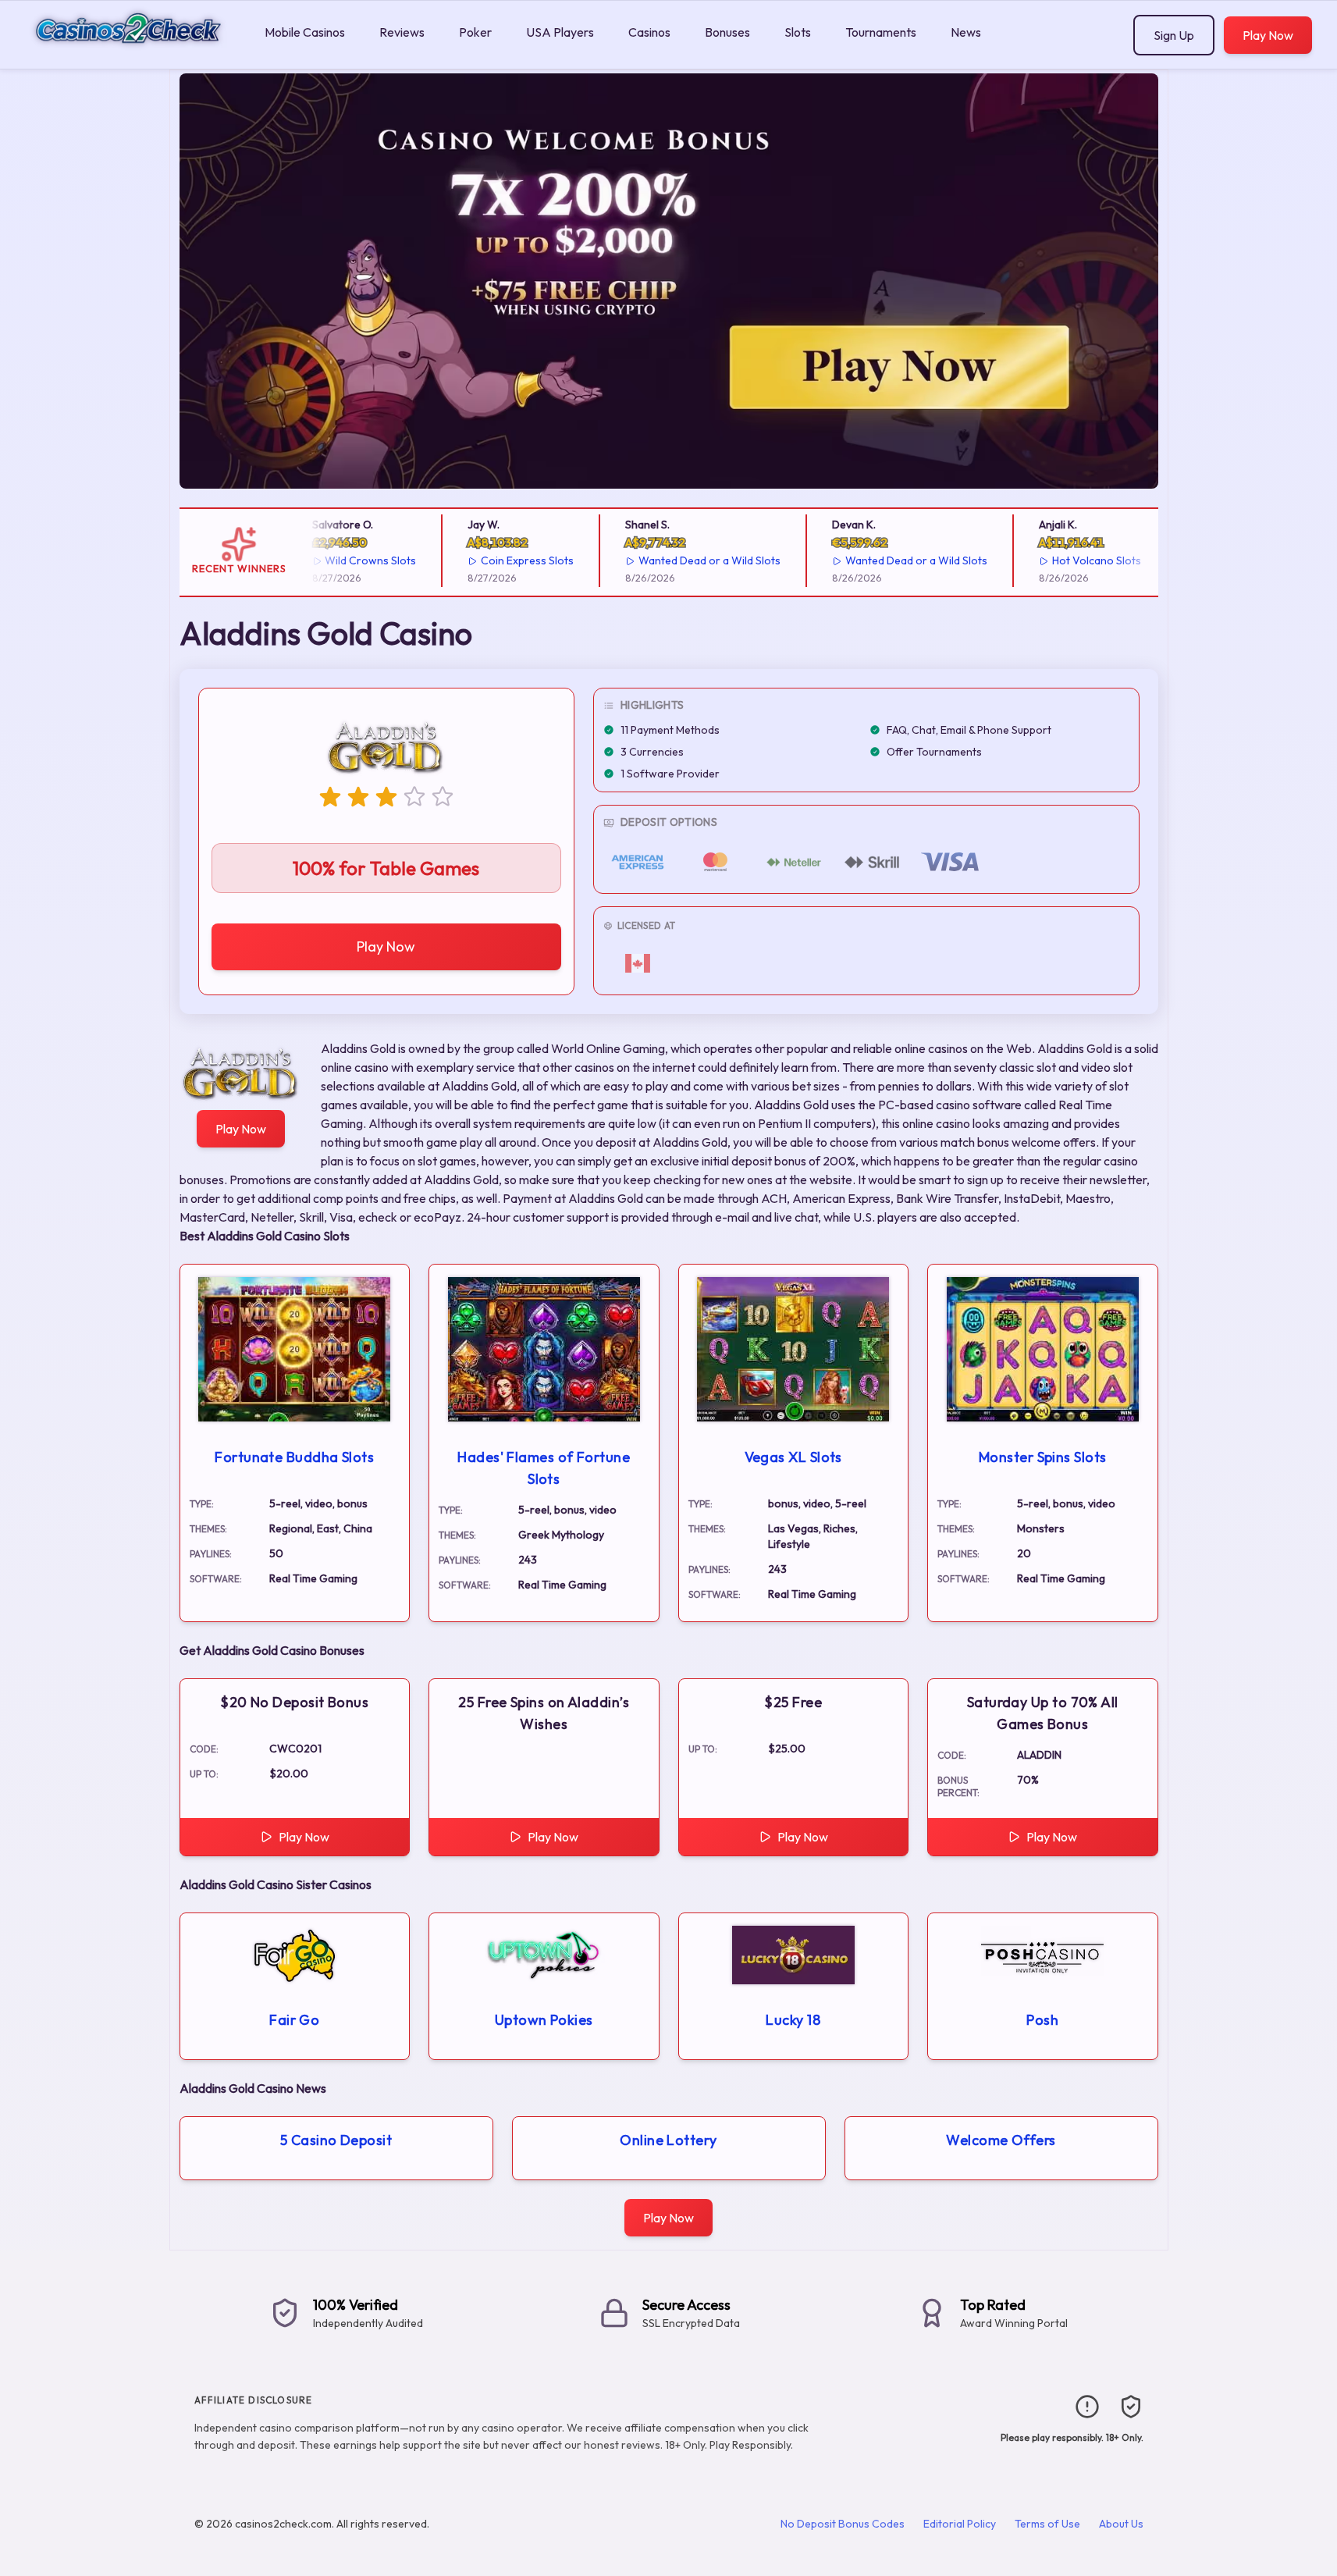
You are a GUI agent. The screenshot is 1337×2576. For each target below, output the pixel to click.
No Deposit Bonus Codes (843, 2524)
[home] (129, 57)
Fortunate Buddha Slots (294, 1457)
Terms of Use (1047, 2524)
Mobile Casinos (305, 32)
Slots (798, 32)
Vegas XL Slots (793, 1457)
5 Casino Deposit (336, 2140)
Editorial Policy (960, 2524)
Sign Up (1174, 35)
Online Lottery (668, 2140)
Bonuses (727, 32)
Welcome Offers (1001, 2140)
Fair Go (294, 2020)
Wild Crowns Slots (348, 560)
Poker (475, 32)
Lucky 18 (793, 2020)
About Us (1121, 2524)
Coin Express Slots (505, 560)
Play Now (1268, 35)
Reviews (402, 32)
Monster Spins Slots (1043, 1457)
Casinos (649, 32)
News (966, 32)
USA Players (560, 32)
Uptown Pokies (544, 2020)
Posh (1042, 2020)
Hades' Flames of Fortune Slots (544, 1468)
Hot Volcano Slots (1074, 560)
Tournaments (881, 32)
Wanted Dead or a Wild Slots (688, 560)
